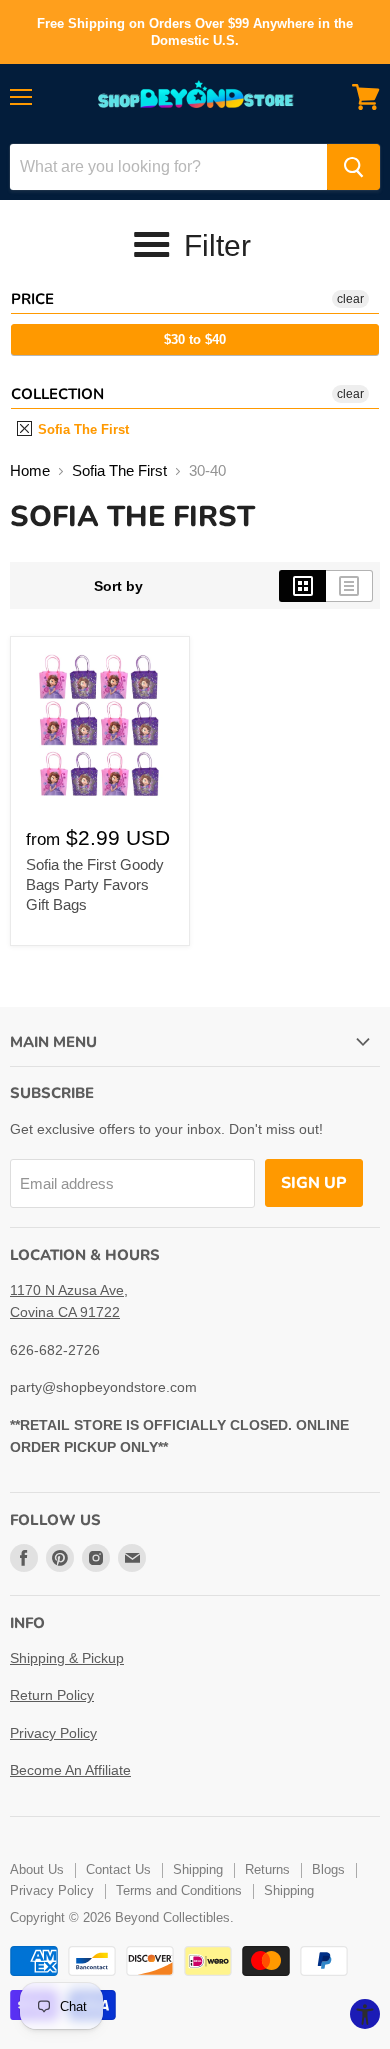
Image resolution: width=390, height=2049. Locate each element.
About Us (37, 1869)
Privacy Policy (53, 1733)
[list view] (349, 586)
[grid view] (302, 586)
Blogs (328, 1869)
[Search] (353, 167)
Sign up (314, 1183)
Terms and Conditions (179, 1890)
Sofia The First (81, 429)
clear (350, 299)
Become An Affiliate (70, 1770)
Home (30, 470)
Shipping (198, 1869)
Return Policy (52, 1695)
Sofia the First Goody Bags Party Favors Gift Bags (95, 884)
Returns (267, 1869)
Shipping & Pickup (67, 1658)
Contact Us (118, 1869)
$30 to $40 (195, 339)
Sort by (118, 586)
